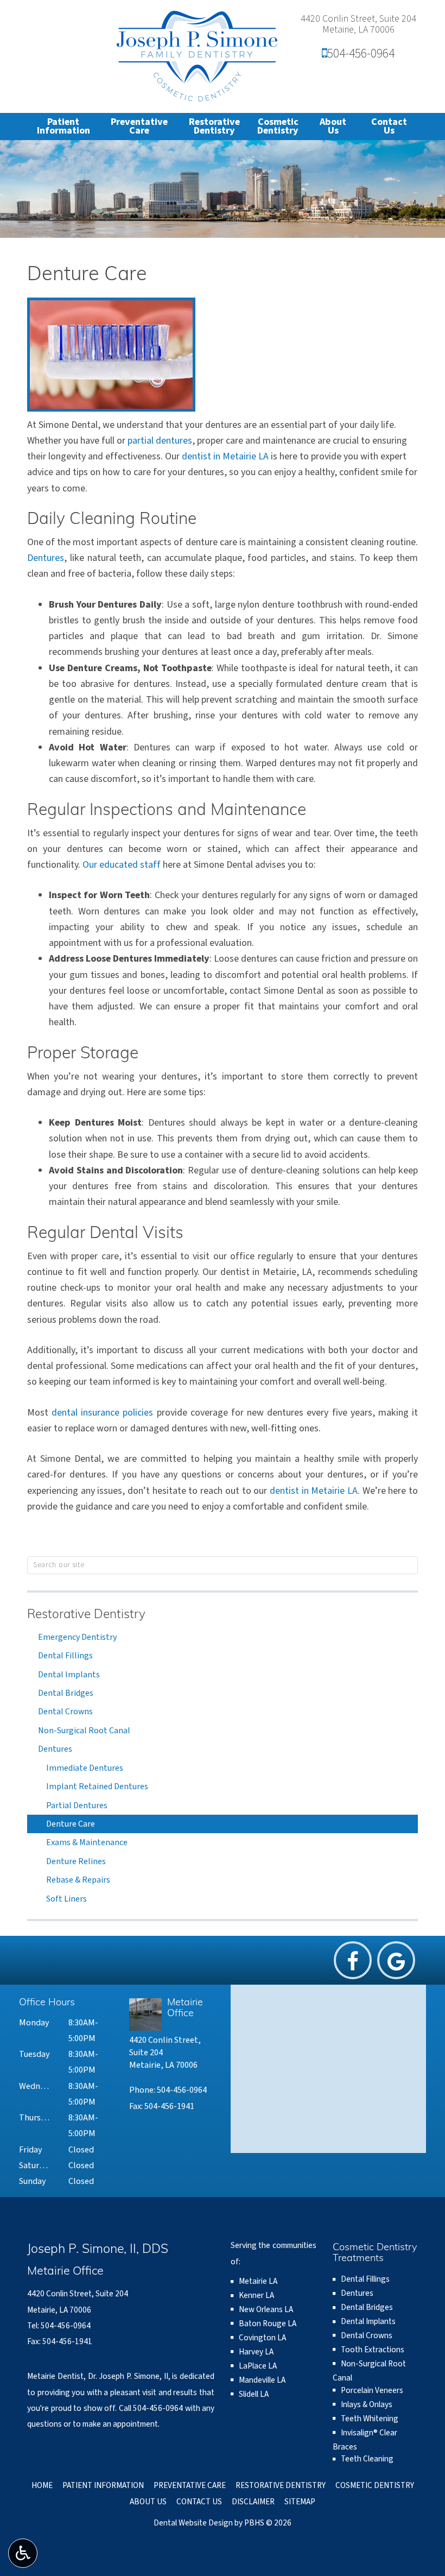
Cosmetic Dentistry (375, 2485)
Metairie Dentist (55, 2376)
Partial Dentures (77, 1805)
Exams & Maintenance (87, 1842)
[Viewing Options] (23, 2553)
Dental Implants (69, 1675)
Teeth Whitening (370, 2419)
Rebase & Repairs (78, 1880)
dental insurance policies (102, 1413)
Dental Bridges (66, 1693)
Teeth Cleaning (367, 2459)
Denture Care (71, 1824)
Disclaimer (253, 2502)
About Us (148, 2502)
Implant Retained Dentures (97, 1786)
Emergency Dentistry (77, 1637)
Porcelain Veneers (372, 2390)
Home (42, 2485)
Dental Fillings (65, 1656)
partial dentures (160, 441)
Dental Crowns (65, 1712)
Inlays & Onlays (367, 2404)
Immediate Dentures (85, 1768)
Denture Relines (76, 1861)
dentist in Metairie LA (225, 456)
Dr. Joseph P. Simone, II (128, 2376)
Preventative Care (190, 2485)
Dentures (46, 558)
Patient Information (103, 2485)
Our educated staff (122, 865)
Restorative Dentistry (86, 1615)
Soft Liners (66, 1899)
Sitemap (300, 2502)
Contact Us (199, 2502)
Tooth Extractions (373, 2350)
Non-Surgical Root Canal (84, 1731)
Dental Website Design (193, 2523)
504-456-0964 (358, 53)
